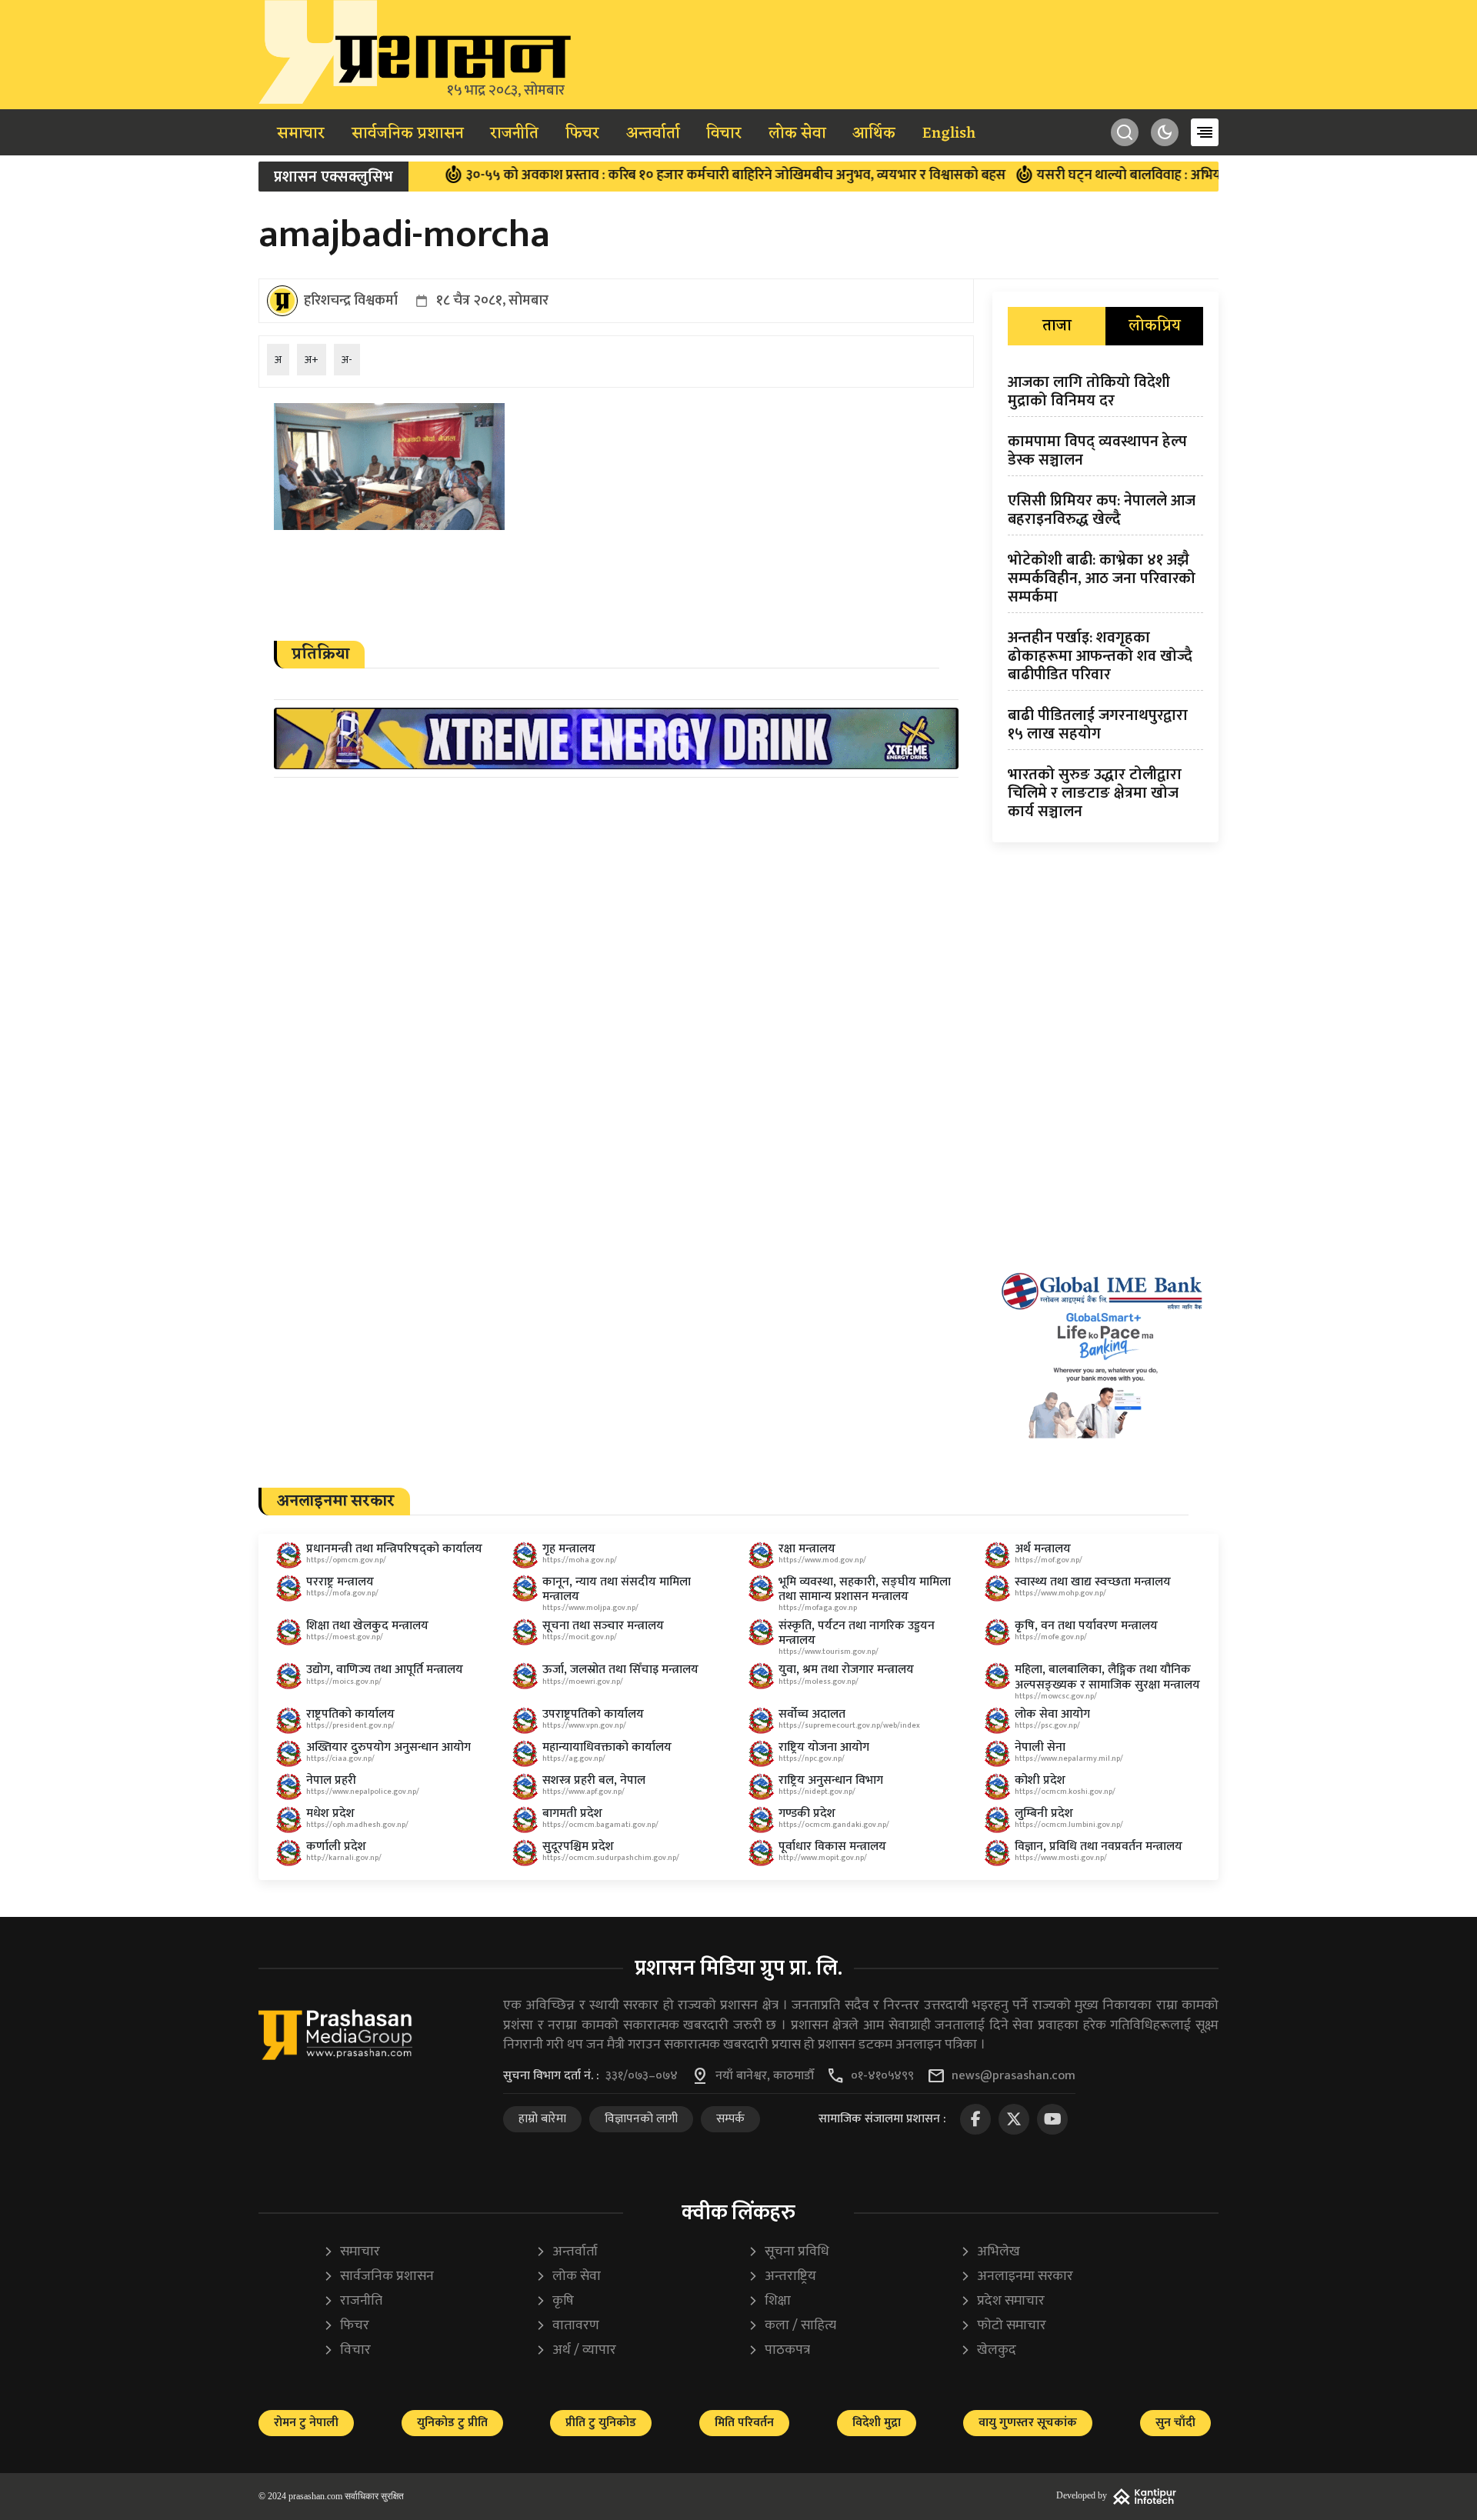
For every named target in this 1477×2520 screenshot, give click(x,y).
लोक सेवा (797, 134)
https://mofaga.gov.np (818, 1608)
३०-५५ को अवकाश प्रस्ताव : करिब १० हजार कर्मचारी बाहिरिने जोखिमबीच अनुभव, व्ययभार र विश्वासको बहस (658, 175)
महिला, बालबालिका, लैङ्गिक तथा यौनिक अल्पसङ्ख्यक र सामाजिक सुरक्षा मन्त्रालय (1107, 1677)
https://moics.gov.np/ (344, 1682)
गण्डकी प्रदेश (807, 1813)
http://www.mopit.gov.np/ (823, 1858)
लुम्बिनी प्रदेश (1044, 1813)
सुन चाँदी (1175, 2423)
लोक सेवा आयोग (1052, 1714)
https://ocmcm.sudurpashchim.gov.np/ (611, 1858)
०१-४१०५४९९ (882, 2076)
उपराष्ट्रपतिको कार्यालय (593, 1714)
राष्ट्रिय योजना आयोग (824, 1747)
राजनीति (514, 134)
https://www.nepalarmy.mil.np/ (1069, 1758)
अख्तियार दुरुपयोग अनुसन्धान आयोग (388, 1747)
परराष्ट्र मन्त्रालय (340, 1582)
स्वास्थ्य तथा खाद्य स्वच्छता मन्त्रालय (1093, 1582)
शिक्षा (769, 2301)
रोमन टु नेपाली (306, 2423)
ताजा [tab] (1057, 326)
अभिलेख (990, 2252)
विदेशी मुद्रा (877, 2423)
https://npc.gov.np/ (812, 1758)
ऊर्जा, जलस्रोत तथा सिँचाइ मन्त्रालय (620, 1670)
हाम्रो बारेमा (542, 2119)
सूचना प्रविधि (789, 2252)
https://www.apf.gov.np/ (583, 1792)
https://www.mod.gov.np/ (822, 1560)
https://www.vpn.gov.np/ (584, 1725)
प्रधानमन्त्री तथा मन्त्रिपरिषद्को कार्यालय (394, 1549)
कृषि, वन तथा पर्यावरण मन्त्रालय (1086, 1626)
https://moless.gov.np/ (819, 1682)
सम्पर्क (730, 2119)
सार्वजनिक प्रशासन (408, 134)
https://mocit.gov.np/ (580, 1637)
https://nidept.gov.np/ (817, 1792)
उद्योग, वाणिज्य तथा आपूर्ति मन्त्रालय (385, 1670)
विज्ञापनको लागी (641, 2119)
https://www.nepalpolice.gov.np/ (363, 1792)
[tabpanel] (1105, 600)
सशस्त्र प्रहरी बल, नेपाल (594, 1780)
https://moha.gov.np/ (580, 1560)
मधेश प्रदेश (330, 1813)
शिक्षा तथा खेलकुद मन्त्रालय (367, 1626)
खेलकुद (988, 2350)
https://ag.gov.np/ (574, 1758)
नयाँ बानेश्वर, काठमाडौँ (765, 2076)
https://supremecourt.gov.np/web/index (849, 1725)
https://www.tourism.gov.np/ (829, 1652)
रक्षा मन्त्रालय (807, 1549)
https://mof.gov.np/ (1049, 1560)
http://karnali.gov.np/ (344, 1858)
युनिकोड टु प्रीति (452, 2423)
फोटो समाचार (1003, 2326)
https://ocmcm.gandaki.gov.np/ (834, 1825)
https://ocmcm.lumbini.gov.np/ (1069, 1825)
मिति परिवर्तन (744, 2423)
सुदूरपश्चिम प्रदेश (578, 1847)
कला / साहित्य (792, 2326)
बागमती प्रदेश (572, 1813)
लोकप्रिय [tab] (1155, 326)
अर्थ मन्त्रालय (1043, 1549)
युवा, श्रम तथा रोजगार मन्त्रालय (846, 1670)
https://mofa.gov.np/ (342, 1593)
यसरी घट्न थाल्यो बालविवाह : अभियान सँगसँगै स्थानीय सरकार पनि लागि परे (1154, 175)
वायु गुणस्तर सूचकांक (1028, 2423)
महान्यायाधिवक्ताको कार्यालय (607, 1747)
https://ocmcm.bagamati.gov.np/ (600, 1825)
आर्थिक (874, 134)
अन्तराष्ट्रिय (782, 2277)
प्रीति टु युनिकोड (601, 2423)
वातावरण (567, 2326)
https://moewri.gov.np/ (583, 1682)
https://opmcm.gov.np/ (346, 1560)
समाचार (301, 134)
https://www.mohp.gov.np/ (1060, 1593)
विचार (724, 134)
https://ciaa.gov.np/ (340, 1758)
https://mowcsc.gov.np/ (1056, 1696)
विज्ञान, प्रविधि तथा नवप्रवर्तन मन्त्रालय (1099, 1847)
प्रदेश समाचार (1002, 2301)
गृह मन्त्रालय (569, 1549)
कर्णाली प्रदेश (336, 1847)
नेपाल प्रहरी (331, 1780)
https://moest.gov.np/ (345, 1637)
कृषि (555, 2301)
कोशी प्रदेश (1040, 1780)
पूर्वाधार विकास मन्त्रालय (832, 1847)
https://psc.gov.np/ (1047, 1725)
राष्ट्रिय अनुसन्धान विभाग (831, 1780)
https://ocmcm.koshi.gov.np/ (1065, 1792)
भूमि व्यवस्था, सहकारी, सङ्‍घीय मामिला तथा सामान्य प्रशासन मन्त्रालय (865, 1589)
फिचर (582, 134)
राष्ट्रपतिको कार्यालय (350, 1714)
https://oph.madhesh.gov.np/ (357, 1825)
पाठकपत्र (779, 2350)
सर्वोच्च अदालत (812, 1714)
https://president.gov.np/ (350, 1725)
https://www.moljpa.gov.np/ (590, 1608)
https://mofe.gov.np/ (1051, 1637)
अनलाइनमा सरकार (1017, 2277)
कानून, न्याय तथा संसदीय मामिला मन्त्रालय (617, 1589)
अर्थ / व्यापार (576, 2350)
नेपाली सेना (1040, 1747)
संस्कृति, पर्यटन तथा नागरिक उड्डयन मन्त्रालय (857, 1633)
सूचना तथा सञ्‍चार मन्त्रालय (603, 1626)
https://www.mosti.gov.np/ (1061, 1858)
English (949, 134)
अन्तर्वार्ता (653, 134)
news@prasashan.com (1014, 2076)
